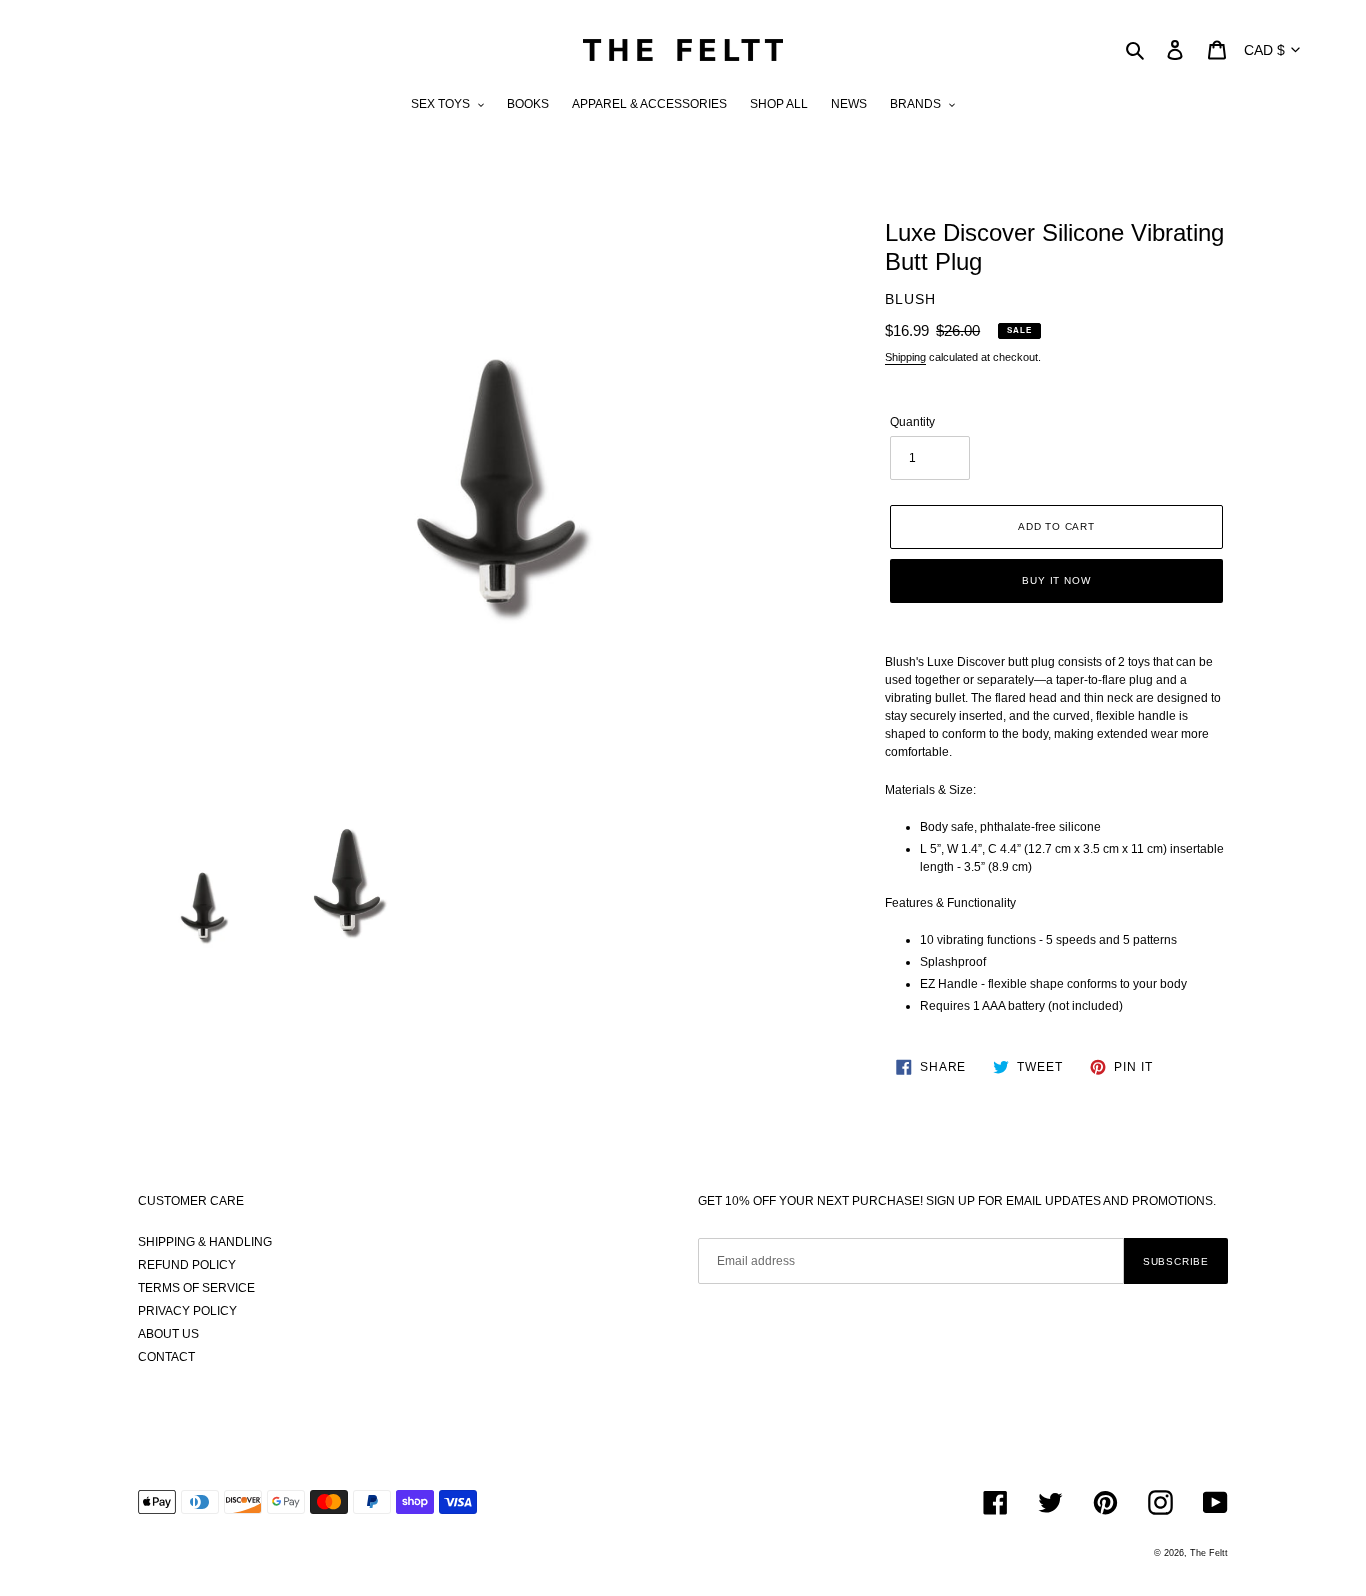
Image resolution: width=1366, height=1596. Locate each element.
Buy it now (1056, 580)
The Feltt (1209, 1553)
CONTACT (166, 1357)
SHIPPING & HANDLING (205, 1242)
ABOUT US (168, 1334)
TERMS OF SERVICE (196, 1288)
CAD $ (1264, 50)
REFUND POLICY (187, 1265)
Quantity (912, 422)
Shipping (905, 357)
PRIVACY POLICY (187, 1311)
